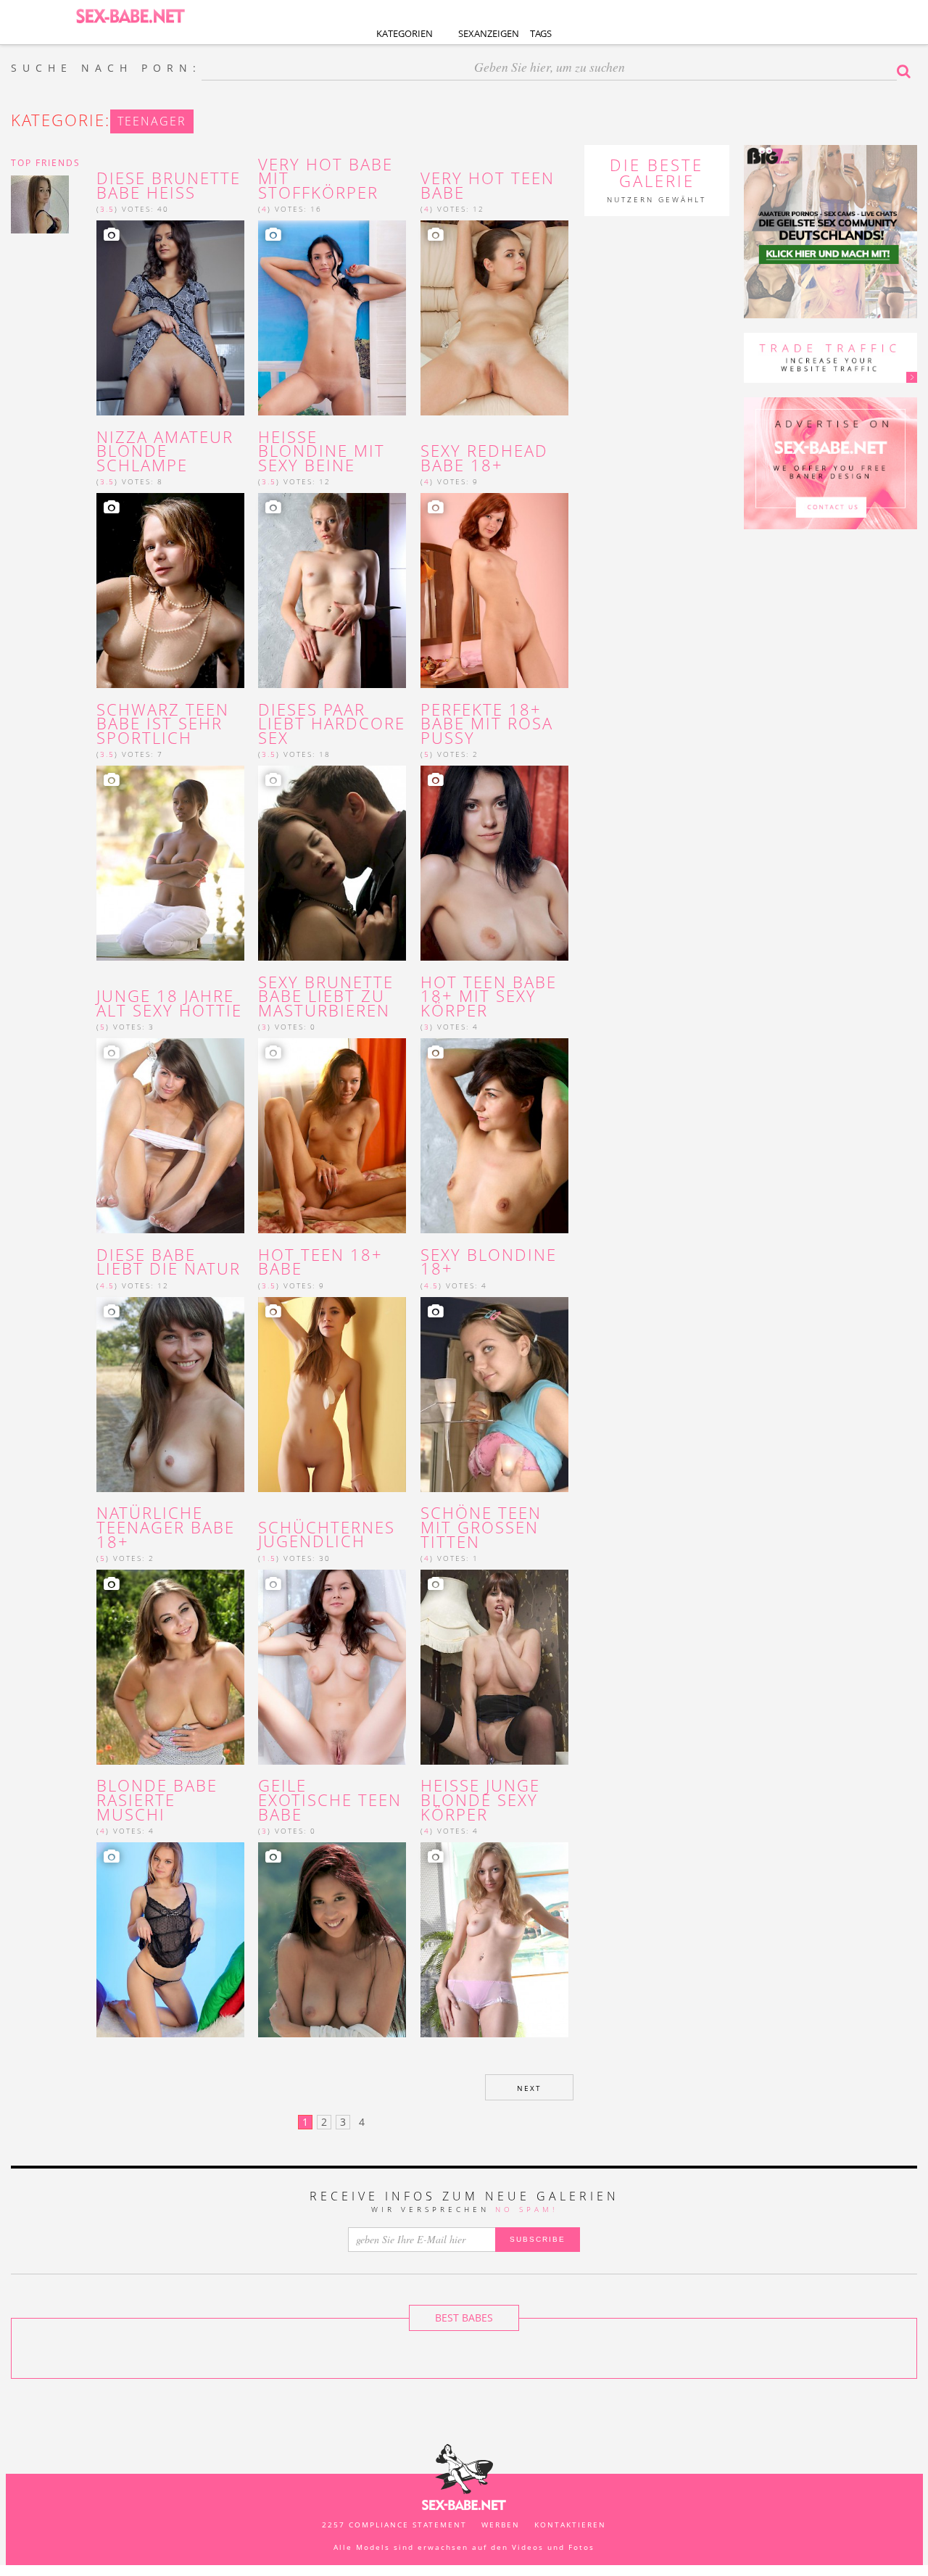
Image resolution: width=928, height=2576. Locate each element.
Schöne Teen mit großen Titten (481, 1527)
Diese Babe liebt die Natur (169, 1262)
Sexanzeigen (489, 33)
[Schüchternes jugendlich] (332, 1667)
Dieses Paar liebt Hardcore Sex (332, 724)
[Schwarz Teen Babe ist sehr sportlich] (170, 863)
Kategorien (405, 33)
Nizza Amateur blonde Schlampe (165, 451)
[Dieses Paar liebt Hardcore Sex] (332, 863)
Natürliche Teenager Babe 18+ (166, 1527)
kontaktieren (570, 2525)
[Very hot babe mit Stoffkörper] (332, 318)
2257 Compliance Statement (394, 2525)
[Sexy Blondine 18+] (494, 1395)
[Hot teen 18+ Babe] (332, 1395)
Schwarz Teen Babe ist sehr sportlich (163, 724)
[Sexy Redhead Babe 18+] (494, 591)
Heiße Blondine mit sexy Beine (322, 451)
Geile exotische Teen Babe (330, 1800)
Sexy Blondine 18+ (489, 1262)
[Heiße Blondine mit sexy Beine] (332, 591)
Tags (541, 33)
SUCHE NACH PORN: (106, 68)
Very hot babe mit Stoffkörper (326, 179)
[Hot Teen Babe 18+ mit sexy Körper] (494, 1136)
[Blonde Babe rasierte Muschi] (170, 1940)
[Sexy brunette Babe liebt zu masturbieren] (332, 1136)
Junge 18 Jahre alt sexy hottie (169, 1003)
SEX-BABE (130, 15)
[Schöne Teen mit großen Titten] (494, 1667)
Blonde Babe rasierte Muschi (157, 1800)
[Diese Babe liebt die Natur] (170, 1395)
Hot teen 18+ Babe (320, 1262)
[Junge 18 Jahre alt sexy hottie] (170, 1136)
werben (501, 2525)
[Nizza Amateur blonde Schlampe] (170, 591)
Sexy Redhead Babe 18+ (484, 458)
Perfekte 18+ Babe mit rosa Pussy (487, 724)
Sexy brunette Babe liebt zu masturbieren (326, 997)
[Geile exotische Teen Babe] (332, 1940)
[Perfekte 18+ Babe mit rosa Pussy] (494, 863)
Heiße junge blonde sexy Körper (480, 1800)
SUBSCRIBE (538, 2239)
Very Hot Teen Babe (488, 186)
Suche (907, 71)
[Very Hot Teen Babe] (494, 318)
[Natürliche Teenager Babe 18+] (170, 1667)
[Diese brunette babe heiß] (170, 318)
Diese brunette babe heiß (169, 186)
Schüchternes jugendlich (327, 1535)
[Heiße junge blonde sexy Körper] (494, 1940)
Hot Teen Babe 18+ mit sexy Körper (489, 997)
